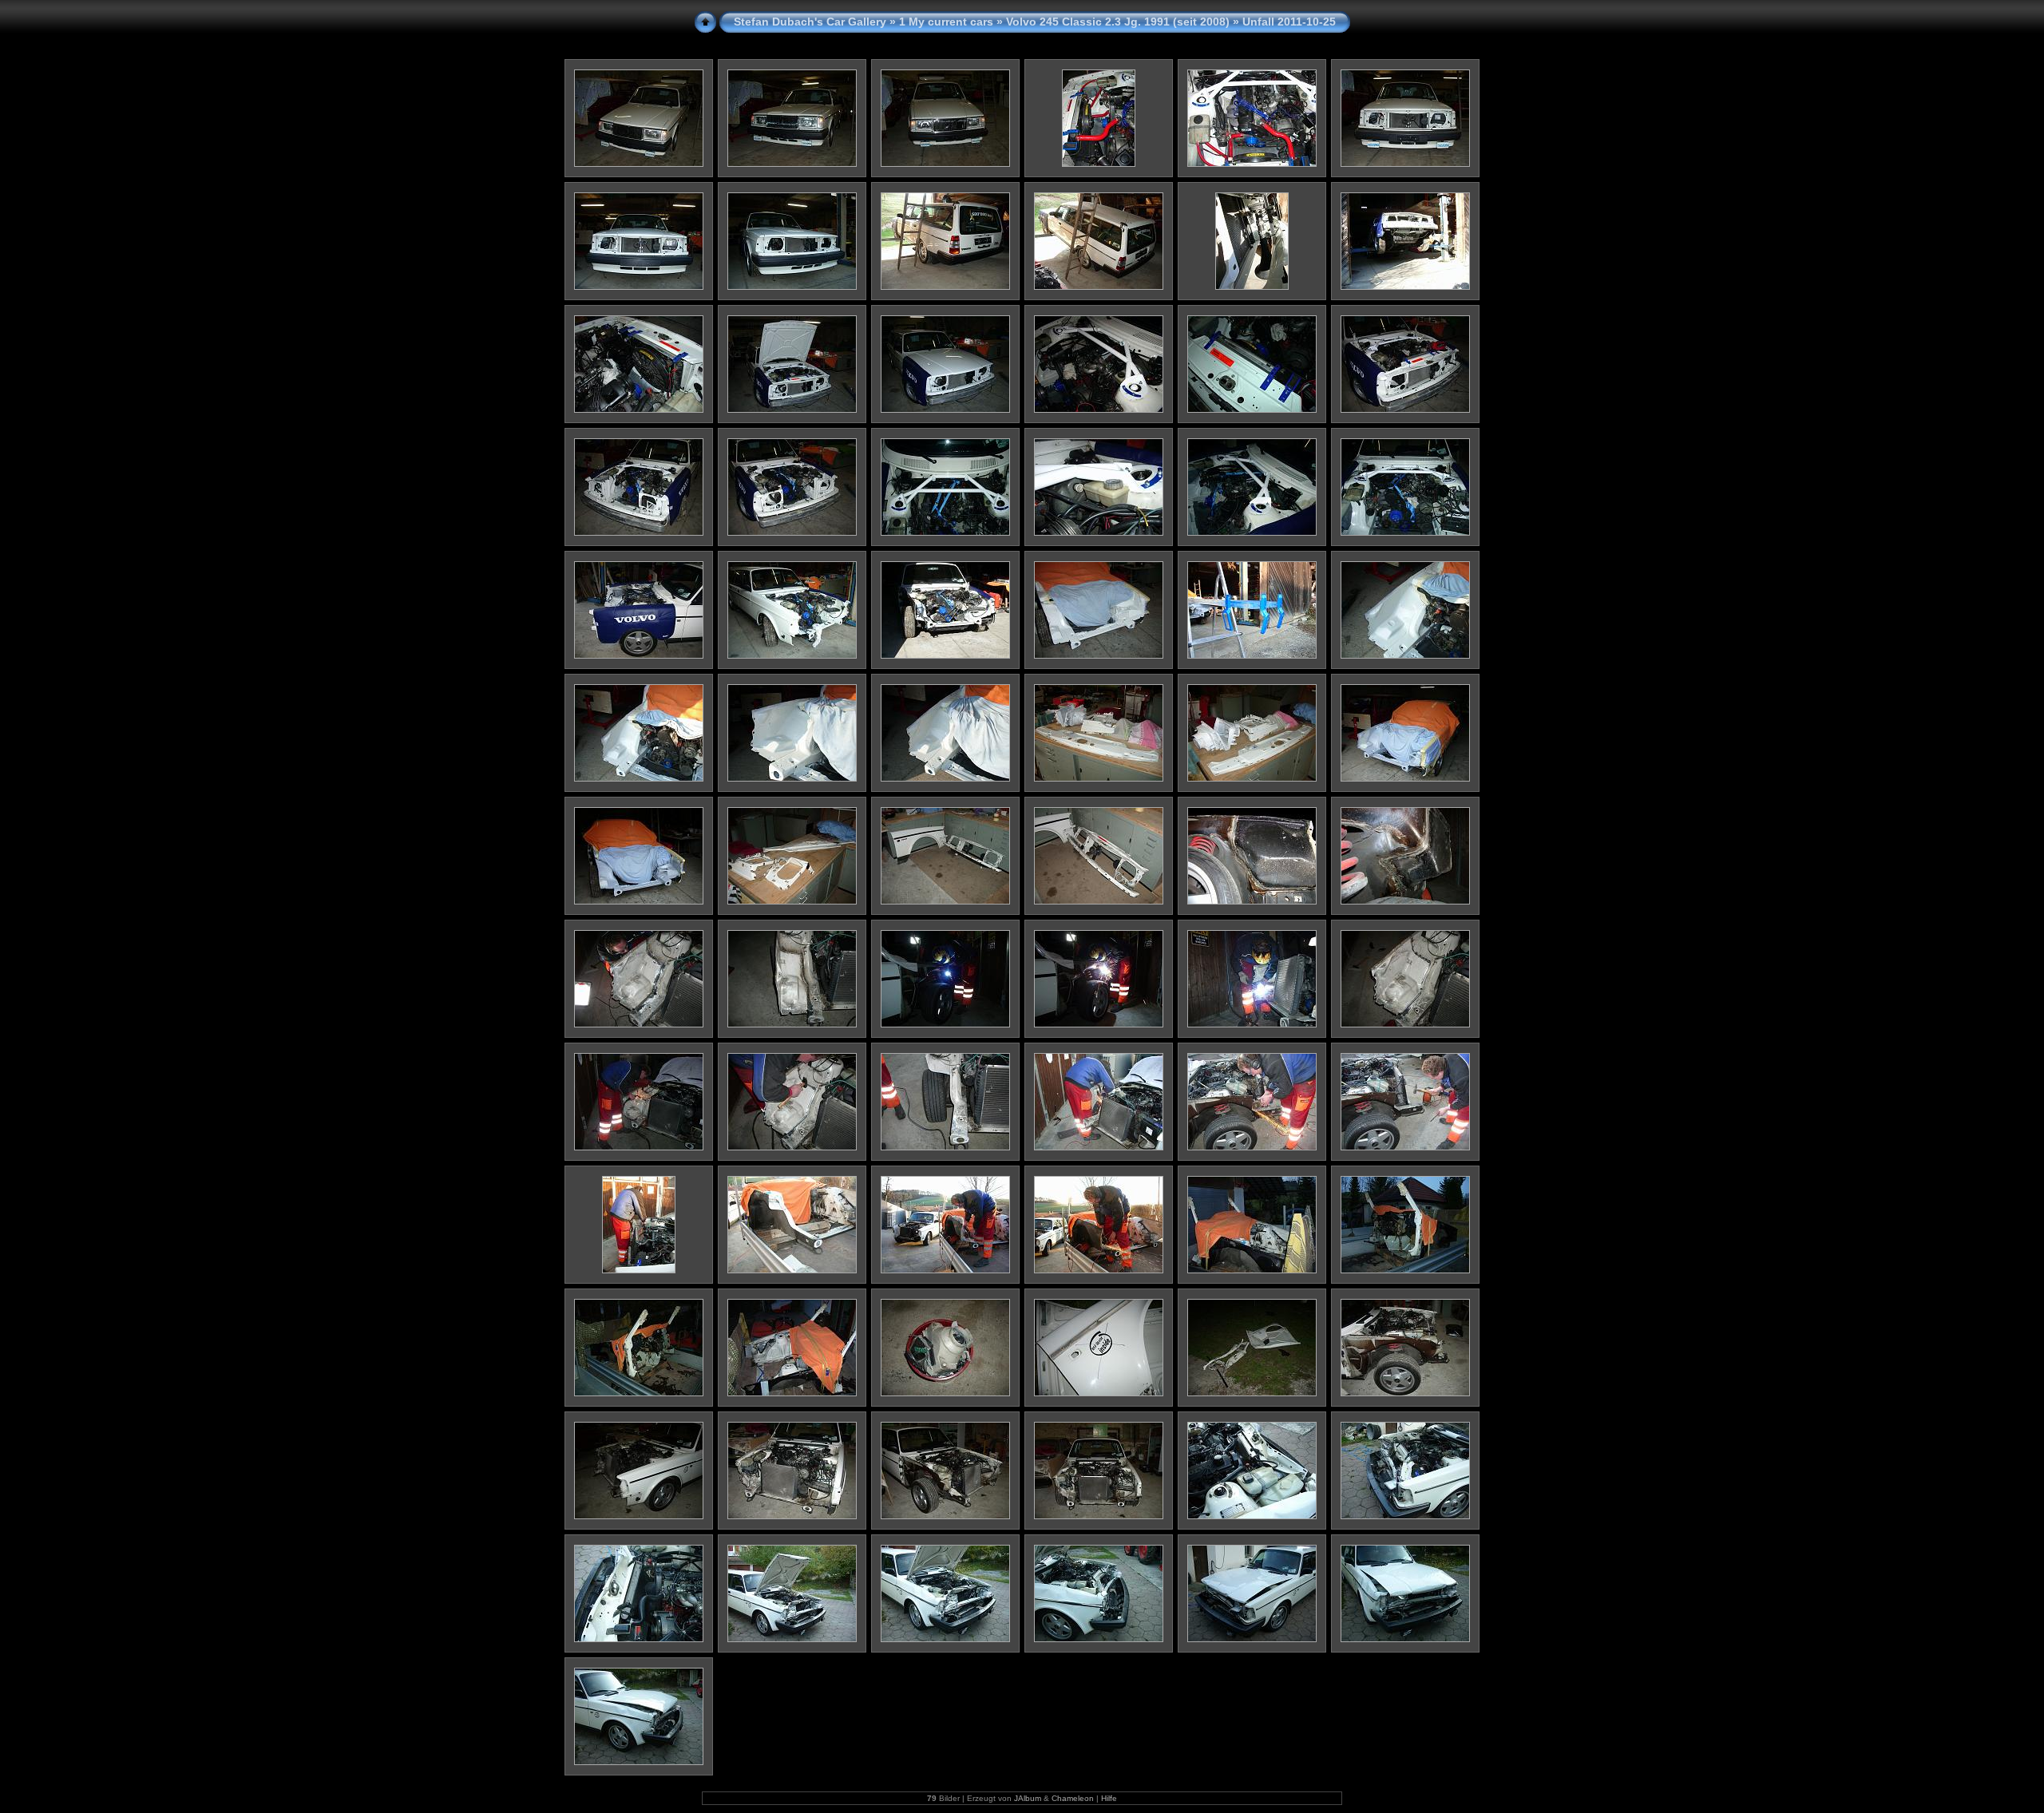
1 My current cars (946, 22)
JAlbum (1028, 1798)
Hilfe (1109, 1798)
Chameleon (1073, 1798)
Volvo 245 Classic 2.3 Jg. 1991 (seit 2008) (1118, 22)
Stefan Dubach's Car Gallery (810, 22)
